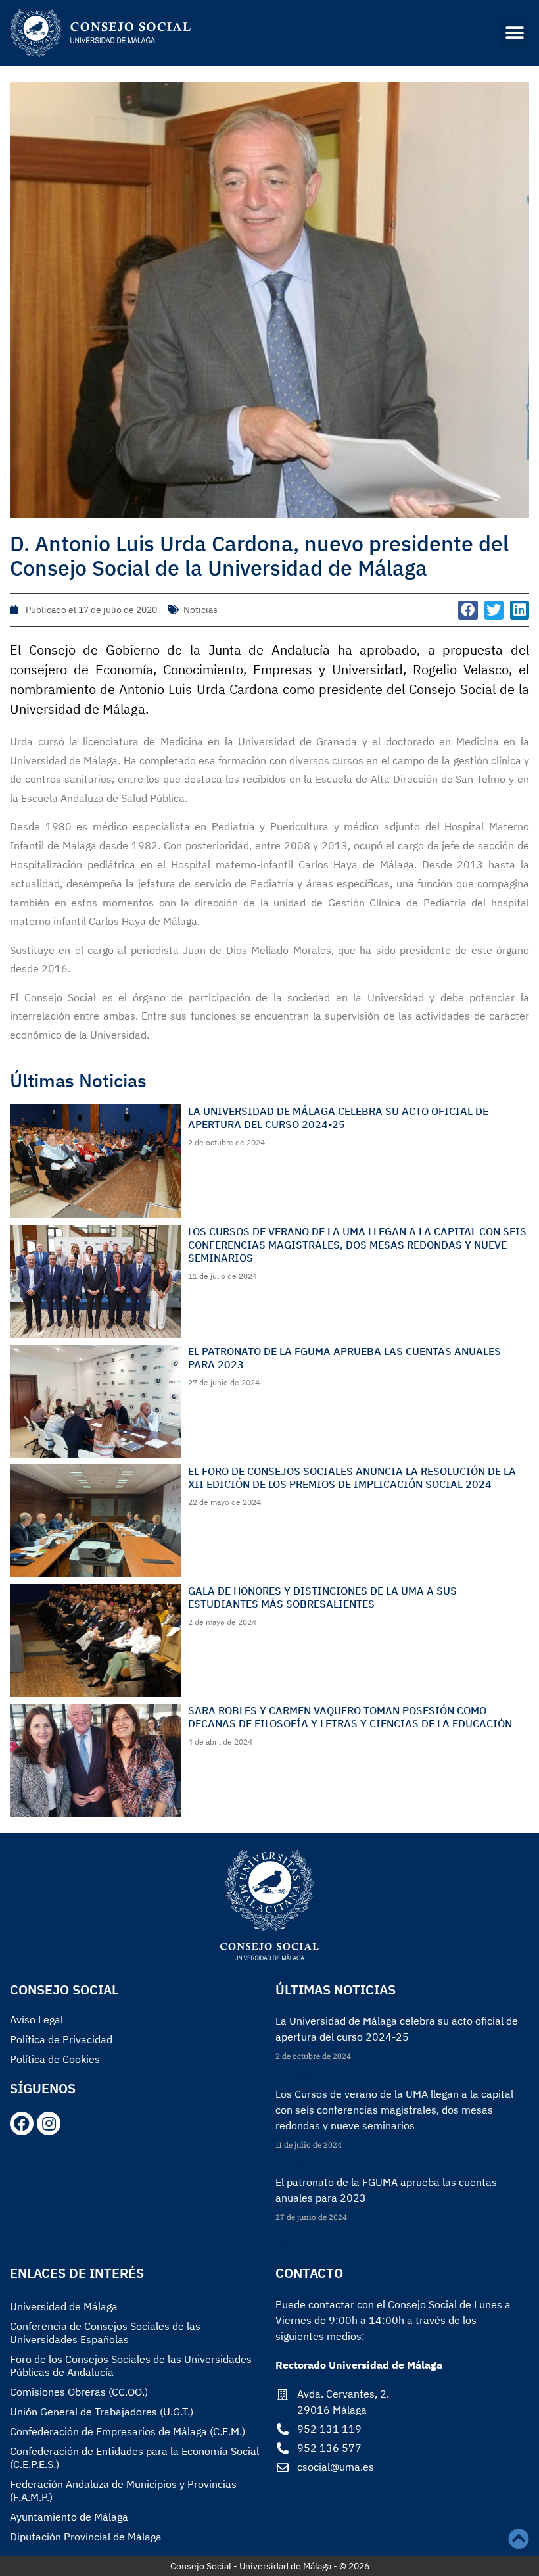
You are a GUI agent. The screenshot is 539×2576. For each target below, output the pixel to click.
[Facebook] (22, 2123)
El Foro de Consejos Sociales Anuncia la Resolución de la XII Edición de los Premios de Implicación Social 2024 (352, 1477)
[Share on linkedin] (520, 610)
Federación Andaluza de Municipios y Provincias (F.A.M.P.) (123, 2490)
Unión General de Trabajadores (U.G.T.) (102, 2412)
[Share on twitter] (494, 610)
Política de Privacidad (61, 2039)
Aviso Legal (36, 2019)
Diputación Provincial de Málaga (86, 2537)
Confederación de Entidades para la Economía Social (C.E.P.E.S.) (134, 2458)
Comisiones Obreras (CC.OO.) (79, 2392)
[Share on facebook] (468, 610)
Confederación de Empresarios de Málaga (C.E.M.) (128, 2431)
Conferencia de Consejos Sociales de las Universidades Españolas (105, 2333)
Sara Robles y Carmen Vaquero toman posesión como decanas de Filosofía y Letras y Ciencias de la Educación (350, 1717)
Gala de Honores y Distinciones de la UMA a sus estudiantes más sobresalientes (322, 1597)
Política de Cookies (55, 2059)
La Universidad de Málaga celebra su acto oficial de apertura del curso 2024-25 (338, 1118)
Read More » (297, 2079)
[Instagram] (49, 2123)
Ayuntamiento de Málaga (69, 2517)
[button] (514, 33)
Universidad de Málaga (64, 2306)
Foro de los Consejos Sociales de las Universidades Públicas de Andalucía (131, 2365)
